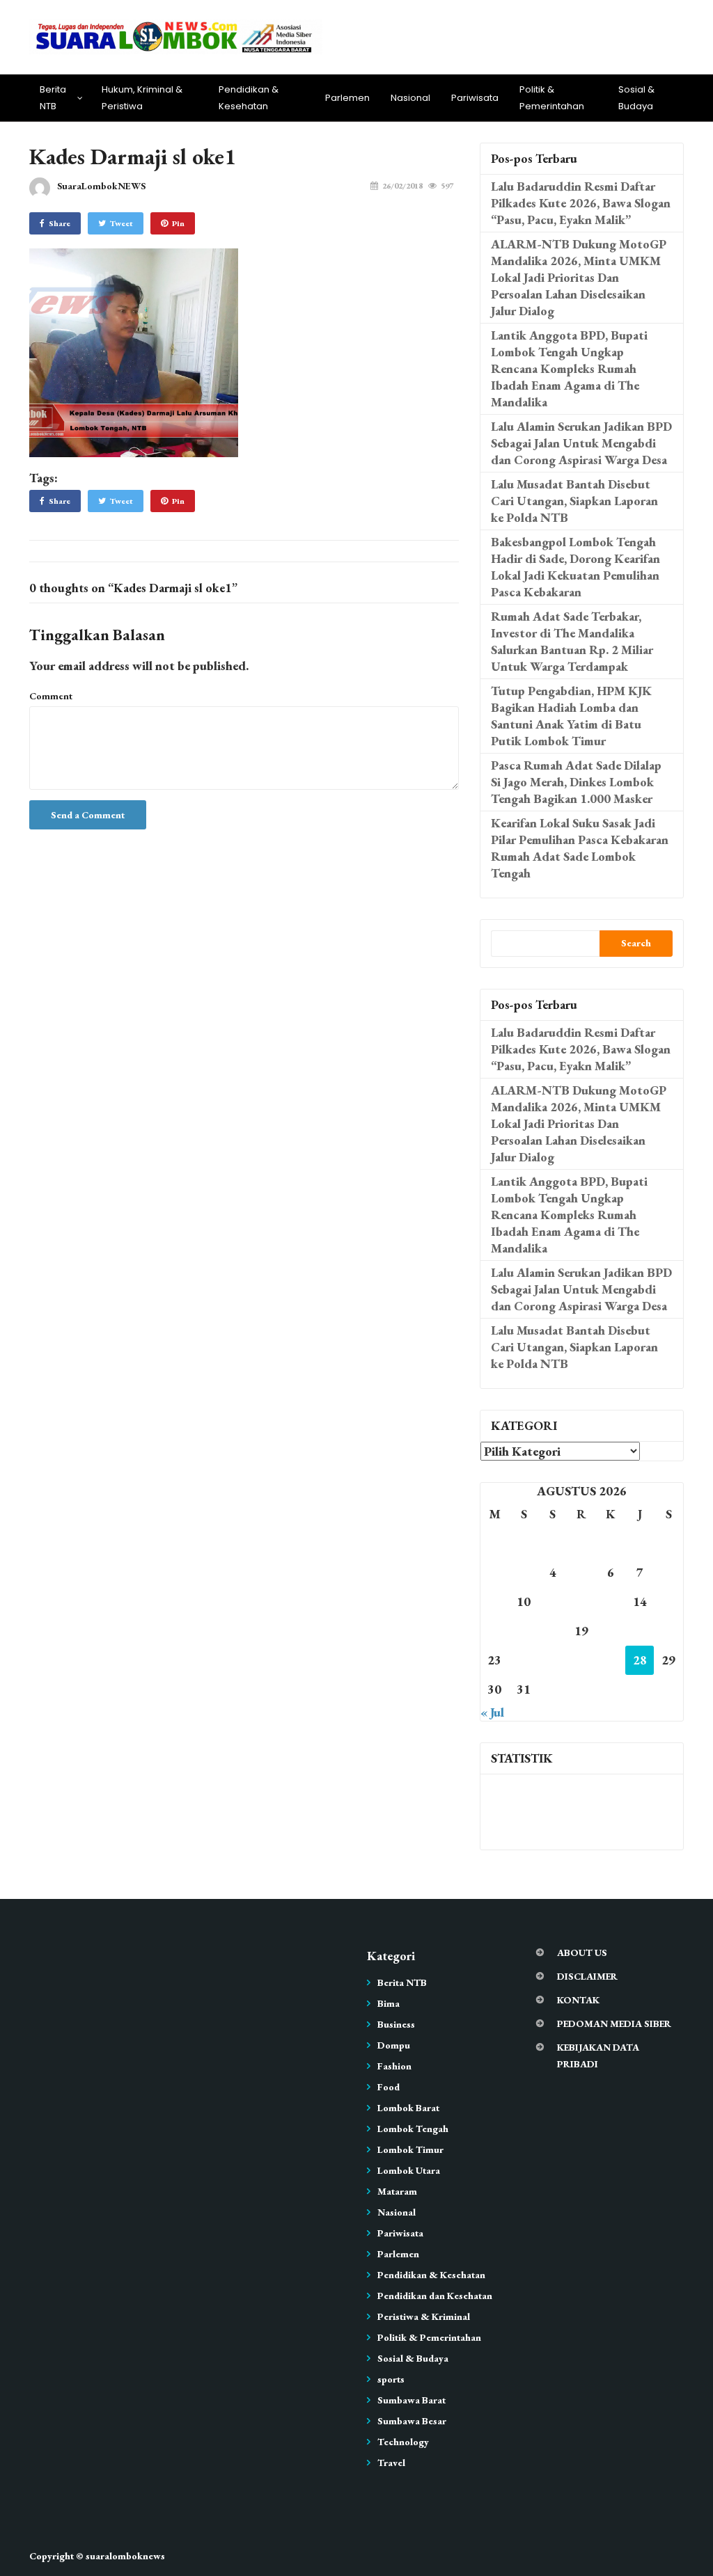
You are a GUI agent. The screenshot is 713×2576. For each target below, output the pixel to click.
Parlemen (347, 98)
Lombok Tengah (413, 2129)
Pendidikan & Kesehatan (249, 98)
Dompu (394, 2045)
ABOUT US (582, 1953)
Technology (403, 2442)
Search (636, 943)
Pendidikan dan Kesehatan (435, 2296)
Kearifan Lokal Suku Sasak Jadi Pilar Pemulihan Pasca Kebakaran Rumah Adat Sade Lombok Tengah (580, 848)
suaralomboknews (125, 2556)
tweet (122, 223)
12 (581, 1601)
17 (524, 1631)
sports (391, 2379)
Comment (51, 696)
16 (494, 1631)
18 (553, 1631)
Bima (389, 2003)
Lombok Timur (410, 2149)
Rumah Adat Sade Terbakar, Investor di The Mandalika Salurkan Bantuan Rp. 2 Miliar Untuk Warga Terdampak (572, 641)
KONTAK (578, 2000)
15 (668, 1601)
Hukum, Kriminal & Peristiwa (142, 98)
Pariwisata (475, 98)
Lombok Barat (408, 2108)
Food (389, 2087)
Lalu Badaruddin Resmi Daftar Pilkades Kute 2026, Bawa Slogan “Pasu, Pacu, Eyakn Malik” (581, 203)
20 (611, 1631)
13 (611, 1601)
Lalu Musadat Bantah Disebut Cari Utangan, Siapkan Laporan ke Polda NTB (574, 501)
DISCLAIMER (587, 1976)
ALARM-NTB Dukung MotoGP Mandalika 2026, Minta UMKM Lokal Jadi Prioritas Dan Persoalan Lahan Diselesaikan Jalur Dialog (579, 277)
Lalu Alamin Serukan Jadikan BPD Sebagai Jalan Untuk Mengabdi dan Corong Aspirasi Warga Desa (581, 443)
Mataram (397, 2191)
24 (524, 1660)
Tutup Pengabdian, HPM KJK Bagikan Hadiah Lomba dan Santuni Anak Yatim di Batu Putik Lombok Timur (571, 716)
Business (396, 2024)
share (60, 223)
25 (553, 1660)
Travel (391, 2463)
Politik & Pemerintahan (552, 98)
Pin (178, 223)
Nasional (410, 98)
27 (611, 1660)
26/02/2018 (402, 186)
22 (668, 1631)
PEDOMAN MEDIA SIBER (614, 2024)
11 (553, 1601)
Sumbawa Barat (412, 2400)
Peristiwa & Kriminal (424, 2316)
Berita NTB (53, 98)
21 (640, 1631)
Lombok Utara (409, 2170)
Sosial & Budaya (636, 98)
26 (581, 1660)
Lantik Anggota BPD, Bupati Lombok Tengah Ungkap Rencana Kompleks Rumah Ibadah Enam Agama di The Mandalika (569, 368)
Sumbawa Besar (412, 2421)
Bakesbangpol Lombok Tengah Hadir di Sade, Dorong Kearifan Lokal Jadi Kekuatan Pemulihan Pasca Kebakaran (575, 567)
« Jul (492, 1712)
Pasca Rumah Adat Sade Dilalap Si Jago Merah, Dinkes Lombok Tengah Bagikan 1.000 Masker (576, 782)
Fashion (394, 2066)
